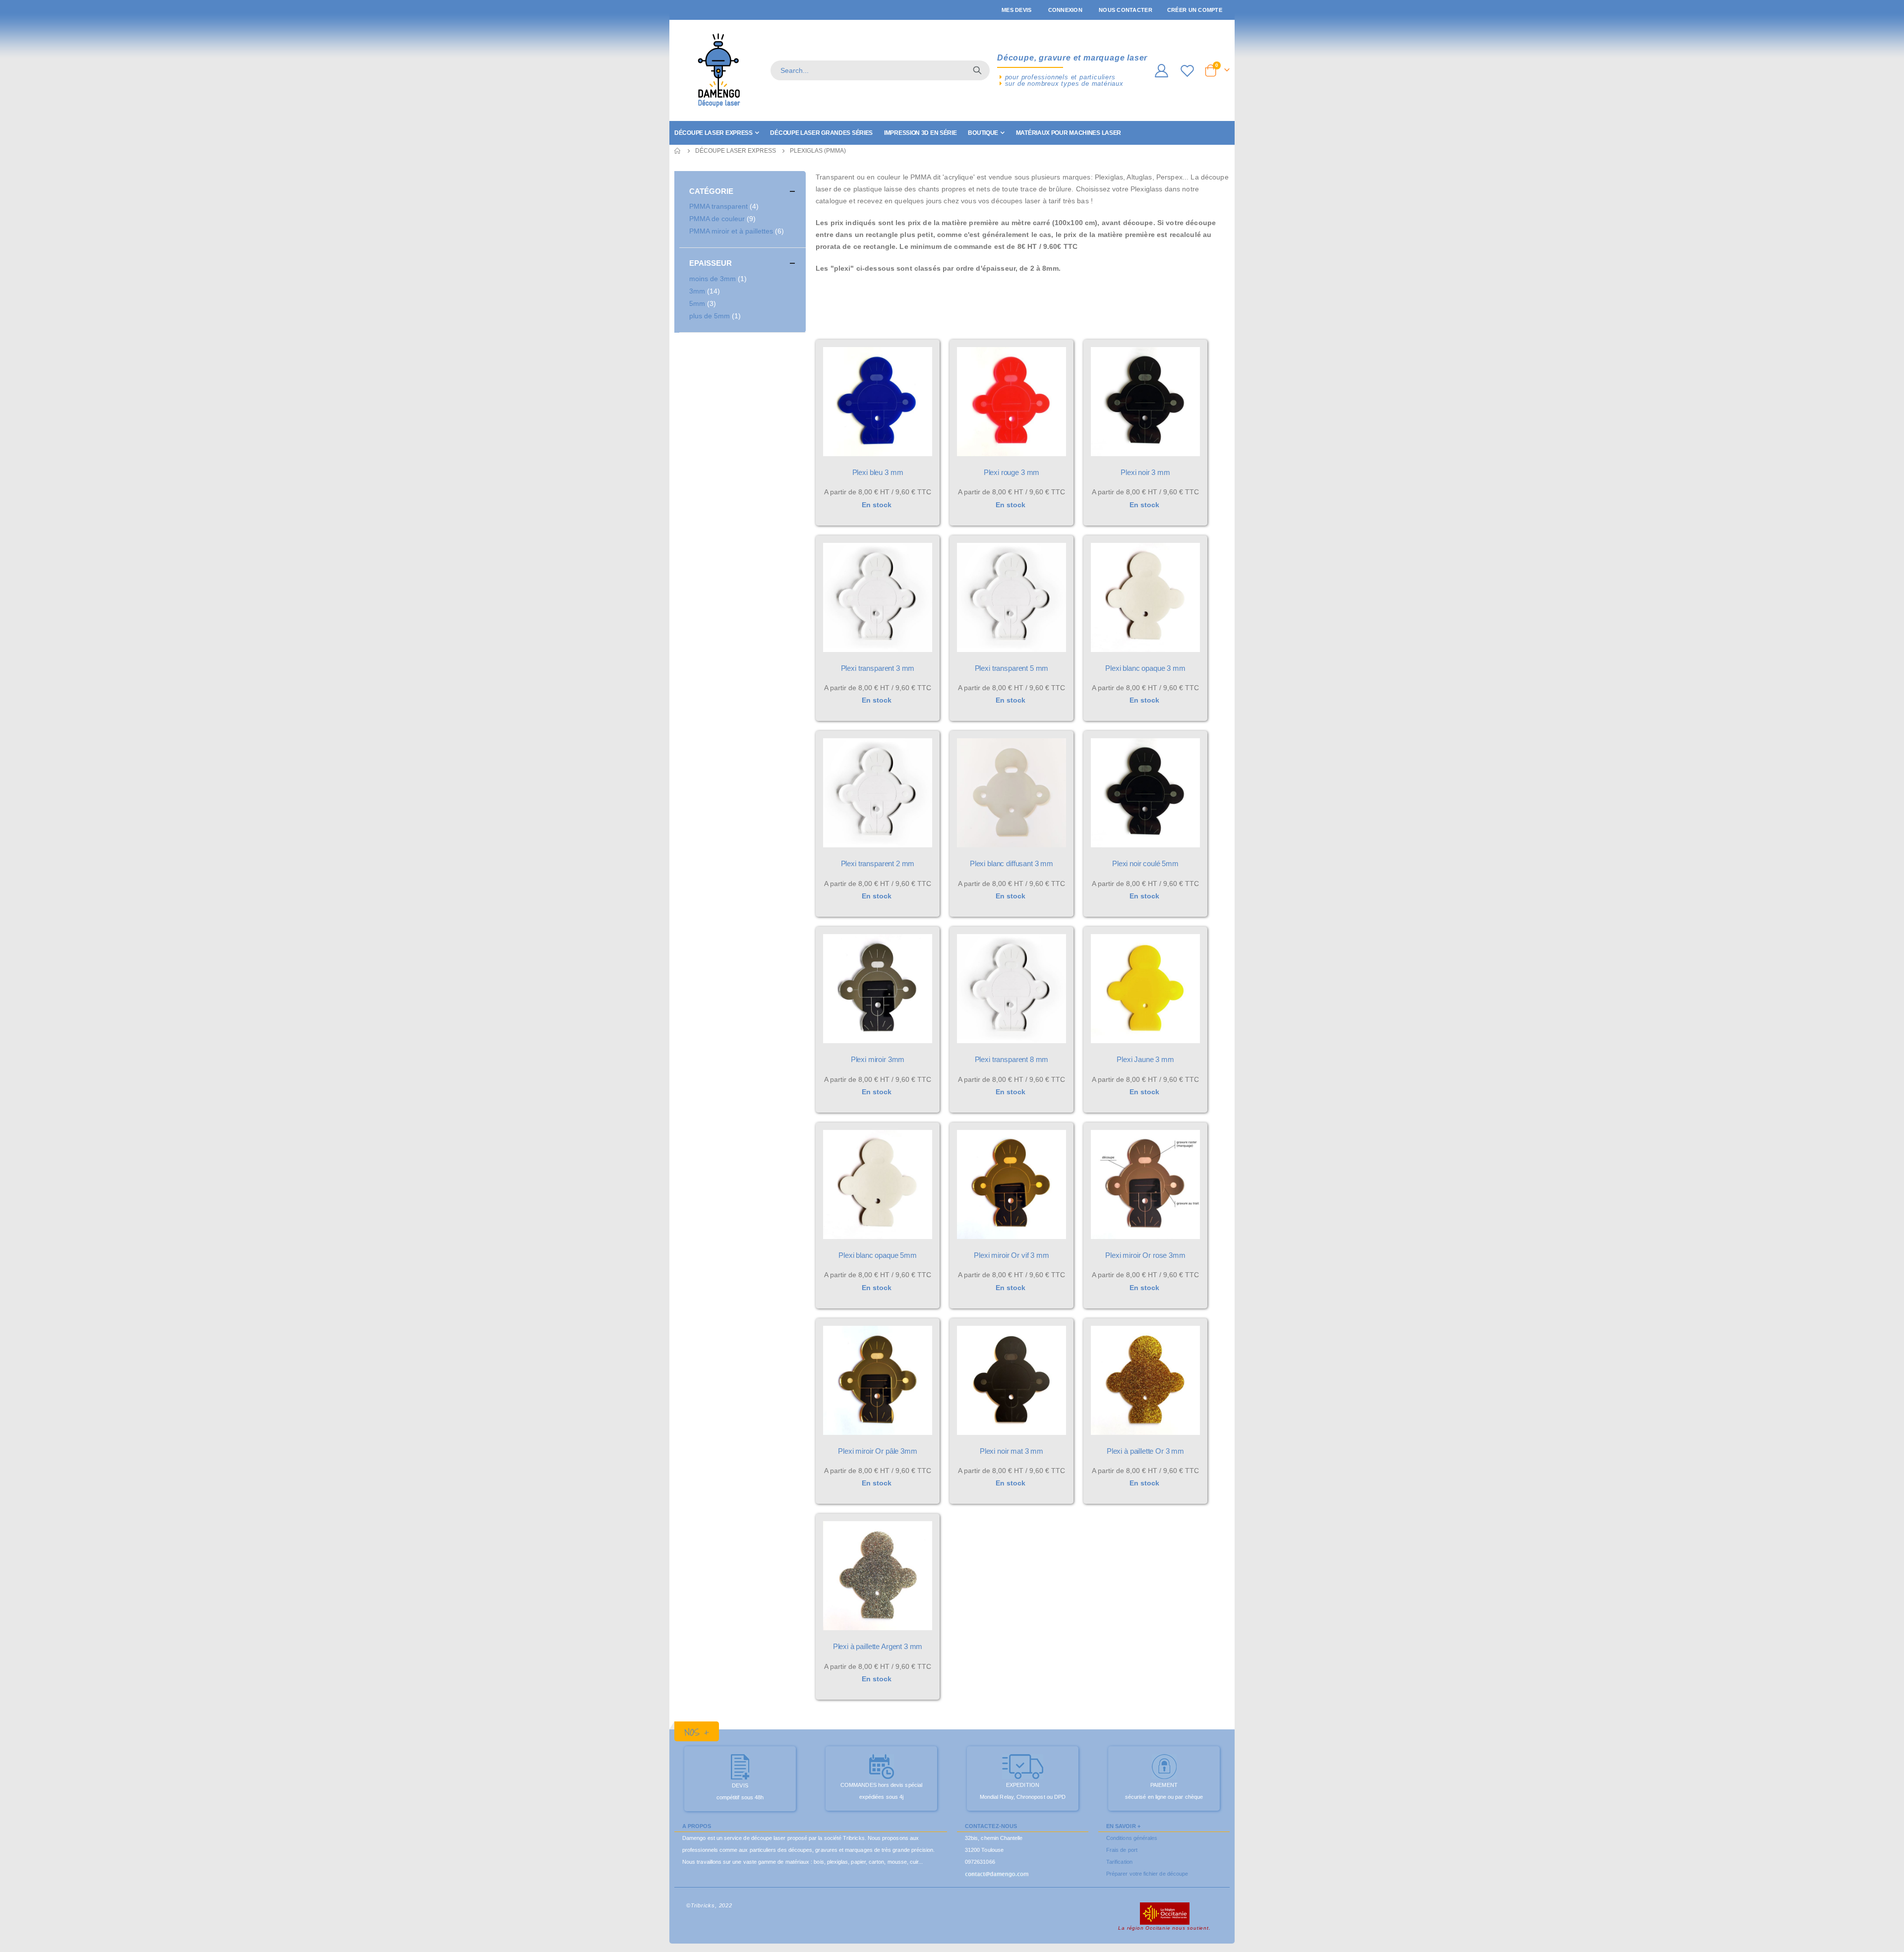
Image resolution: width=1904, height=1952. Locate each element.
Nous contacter (1126, 10)
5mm (704, 303)
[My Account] (1161, 71)
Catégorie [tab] (711, 191)
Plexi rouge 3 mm (1012, 472)
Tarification (1119, 1862)
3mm (706, 291)
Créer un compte (1195, 10)
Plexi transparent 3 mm (878, 668)
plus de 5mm (716, 316)
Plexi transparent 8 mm (1012, 1059)
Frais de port (1122, 1850)
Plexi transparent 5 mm (1012, 668)
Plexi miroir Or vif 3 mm (1011, 1255)
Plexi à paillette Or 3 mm (1145, 1451)
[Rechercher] (977, 70)
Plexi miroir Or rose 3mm (1145, 1255)
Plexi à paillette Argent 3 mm (878, 1646)
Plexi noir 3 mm (1145, 472)
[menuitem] (716, 133)
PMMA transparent (725, 206)
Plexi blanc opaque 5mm (878, 1255)
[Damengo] (719, 70)
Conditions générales (1132, 1838)
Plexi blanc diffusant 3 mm (1011, 863)
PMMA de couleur (724, 218)
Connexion (1065, 10)
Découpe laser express (736, 151)
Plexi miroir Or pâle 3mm (877, 1451)
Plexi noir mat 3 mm (1011, 1451)
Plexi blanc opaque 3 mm (1145, 668)
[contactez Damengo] (997, 1874)
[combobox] (880, 70)
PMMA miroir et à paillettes (738, 231)
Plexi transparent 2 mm (878, 863)
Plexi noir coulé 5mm (1145, 863)
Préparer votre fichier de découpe (1147, 1874)
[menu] (952, 133)
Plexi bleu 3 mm (878, 472)
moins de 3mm (719, 278)
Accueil (678, 151)
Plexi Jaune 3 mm (1145, 1059)
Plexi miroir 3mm (878, 1059)
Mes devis (1016, 10)
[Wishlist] (1189, 71)
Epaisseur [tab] (711, 263)
